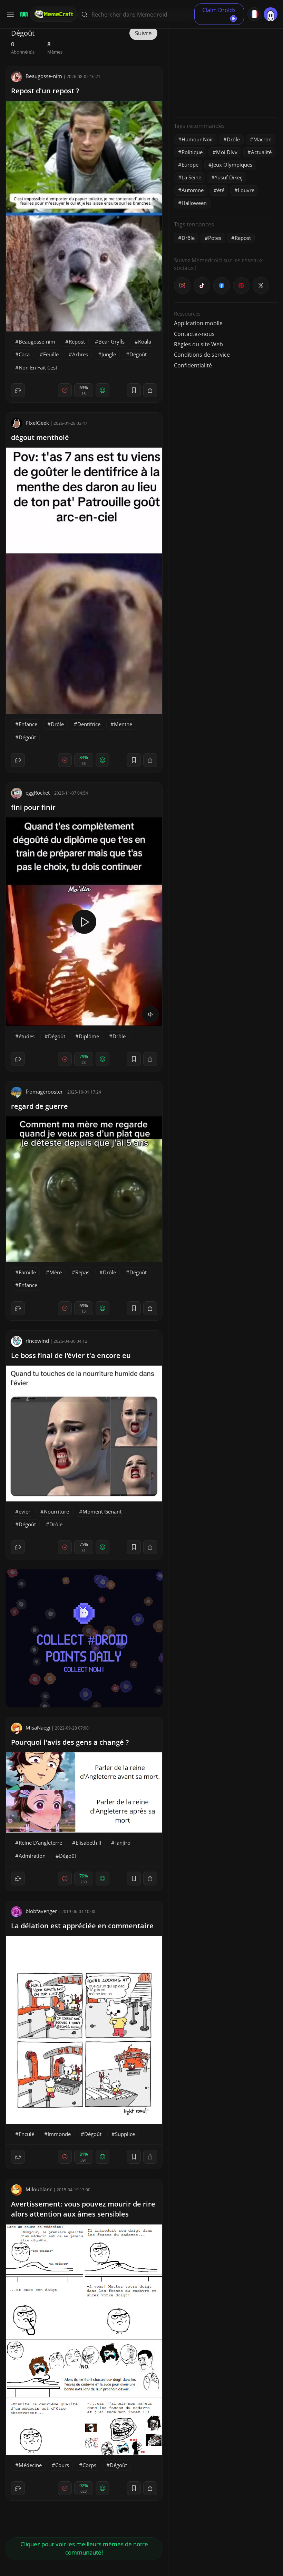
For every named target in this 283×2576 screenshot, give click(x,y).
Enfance (28, 724)
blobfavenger (41, 1911)
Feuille (51, 354)
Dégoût (138, 354)
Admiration (32, 1856)
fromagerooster (44, 1092)
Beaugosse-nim (44, 76)
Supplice (125, 2134)
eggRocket (38, 793)
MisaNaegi (38, 1727)
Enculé (26, 2134)
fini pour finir (33, 807)
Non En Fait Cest (38, 367)
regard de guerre (40, 1106)
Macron (262, 139)
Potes (215, 238)
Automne (193, 190)
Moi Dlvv (227, 152)
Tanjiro (123, 1843)
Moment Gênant (102, 1511)
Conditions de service (202, 355)
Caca (24, 354)
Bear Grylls (111, 341)
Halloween (194, 203)
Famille (27, 1272)
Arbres (80, 354)
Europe (190, 165)
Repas (82, 1272)
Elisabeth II (88, 1843)
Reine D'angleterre (40, 1843)
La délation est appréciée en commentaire (82, 1926)
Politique (192, 152)
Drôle (57, 724)
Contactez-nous (194, 334)
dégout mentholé (40, 437)
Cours (62, 2465)
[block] (150, 390)
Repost (77, 341)
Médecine (30, 2465)
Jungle (109, 354)
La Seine (191, 177)
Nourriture (56, 1511)
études (27, 1036)
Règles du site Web (198, 344)
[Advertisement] (226, 69)
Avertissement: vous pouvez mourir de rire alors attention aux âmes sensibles (83, 2209)
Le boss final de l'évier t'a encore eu (71, 1355)
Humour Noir (197, 139)
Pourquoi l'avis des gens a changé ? (70, 1742)
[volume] (150, 1014)
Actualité (261, 152)
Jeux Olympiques (232, 165)
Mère (56, 1272)
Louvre (246, 190)
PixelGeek (37, 423)
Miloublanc (39, 2189)
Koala (145, 341)
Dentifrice (89, 724)
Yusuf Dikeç (228, 177)
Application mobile (198, 323)
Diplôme (89, 1036)
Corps (89, 2465)
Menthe (123, 724)
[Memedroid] (23, 14)
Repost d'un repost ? (45, 91)
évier (25, 1511)
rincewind (37, 1341)
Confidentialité (193, 365)
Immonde (59, 2134)
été (221, 190)
